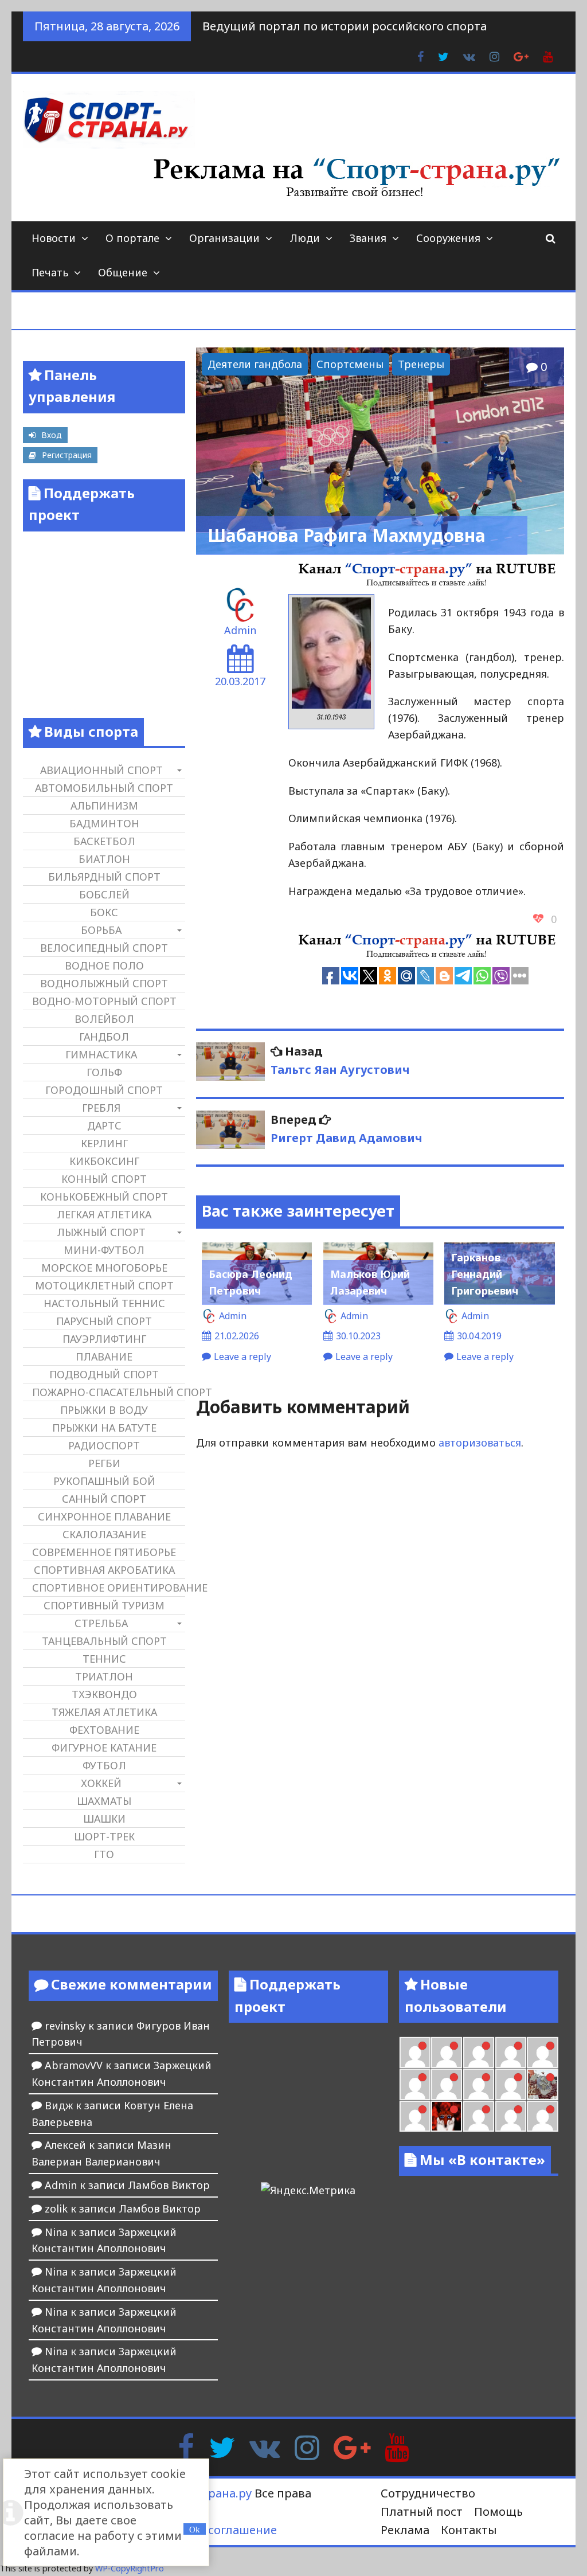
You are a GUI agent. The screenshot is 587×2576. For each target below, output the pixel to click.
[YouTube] (397, 2446)
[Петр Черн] (542, 2053)
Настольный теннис (104, 1303)
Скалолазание (104, 1534)
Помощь (498, 2511)
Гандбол (104, 1037)
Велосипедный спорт (104, 948)
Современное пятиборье (104, 1552)
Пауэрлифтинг (104, 1339)
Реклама (405, 2530)
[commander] (511, 2084)
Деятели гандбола (255, 364)
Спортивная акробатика (104, 1570)
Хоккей (101, 1783)
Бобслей (104, 894)
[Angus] (447, 2053)
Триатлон (104, 1676)
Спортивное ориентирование (108, 1588)
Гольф (104, 1072)
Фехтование (104, 1730)
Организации (224, 238)
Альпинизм (104, 806)
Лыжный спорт (101, 1232)
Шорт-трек (104, 1836)
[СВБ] (542, 2116)
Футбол (104, 1765)
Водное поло (104, 965)
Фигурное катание (104, 1748)
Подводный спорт (104, 1374)
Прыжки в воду (104, 1410)
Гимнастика (101, 1054)
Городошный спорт (104, 1090)
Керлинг (104, 1143)
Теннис (104, 1659)
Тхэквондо (104, 1694)
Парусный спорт (104, 1321)
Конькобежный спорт (104, 1197)
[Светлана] (479, 2084)
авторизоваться (480, 1443)
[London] (415, 2053)
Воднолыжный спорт (104, 983)
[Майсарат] (447, 2116)
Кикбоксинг (104, 1161)
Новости (54, 238)
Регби (104, 1463)
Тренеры (421, 364)
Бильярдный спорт (104, 877)
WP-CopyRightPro (130, 2568)
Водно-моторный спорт (104, 1001)
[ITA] (415, 2116)
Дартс (104, 1125)
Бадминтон (104, 823)
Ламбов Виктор (169, 2185)
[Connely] (447, 2084)
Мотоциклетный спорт (104, 1285)
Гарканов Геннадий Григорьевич (485, 1274)
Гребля (101, 1108)
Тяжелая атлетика (104, 1712)
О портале (132, 238)
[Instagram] (307, 2446)
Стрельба (101, 1623)
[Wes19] (542, 2084)
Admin (240, 630)
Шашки (104, 1819)
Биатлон (104, 859)
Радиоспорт (104, 1445)
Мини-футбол (104, 1250)
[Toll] (511, 2053)
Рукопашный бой (104, 1481)
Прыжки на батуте (104, 1428)
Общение (123, 272)
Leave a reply (242, 1357)
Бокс (104, 912)
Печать (50, 272)
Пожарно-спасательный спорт (108, 1392)
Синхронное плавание (104, 1516)
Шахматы (104, 1801)
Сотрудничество (428, 2493)
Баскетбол (104, 841)
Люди (305, 238)
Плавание (104, 1357)
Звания (368, 238)
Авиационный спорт (101, 770)
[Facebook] (186, 2446)
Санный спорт (104, 1499)
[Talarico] (479, 2053)
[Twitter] (222, 2446)
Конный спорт (104, 1179)
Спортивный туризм (104, 1605)
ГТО (104, 1854)
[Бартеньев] (479, 2116)
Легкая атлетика (104, 1214)
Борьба (101, 930)
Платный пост (422, 2511)
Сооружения (448, 238)
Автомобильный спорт (104, 788)
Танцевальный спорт (104, 1641)
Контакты (469, 2530)
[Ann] (415, 2084)
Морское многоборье (104, 1268)
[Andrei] (511, 2116)
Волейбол (104, 1019)
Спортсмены (350, 364)
